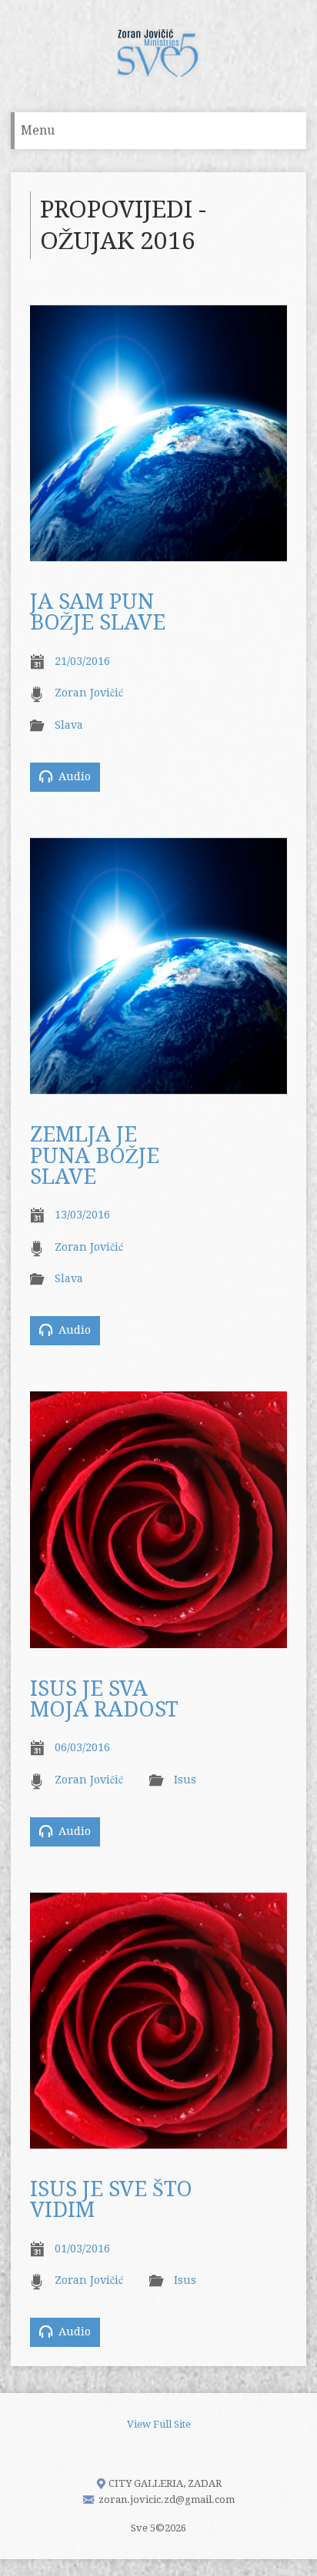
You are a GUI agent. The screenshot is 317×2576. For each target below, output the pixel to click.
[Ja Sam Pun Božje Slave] (158, 552)
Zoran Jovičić (89, 693)
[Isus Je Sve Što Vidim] (158, 2140)
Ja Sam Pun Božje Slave (98, 612)
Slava (69, 725)
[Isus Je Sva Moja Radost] (158, 1639)
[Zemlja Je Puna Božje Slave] (158, 1085)
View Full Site (159, 2424)
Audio (73, 776)
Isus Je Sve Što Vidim (111, 2200)
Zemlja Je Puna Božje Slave (95, 1156)
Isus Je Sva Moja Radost (104, 1699)
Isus (185, 1780)
